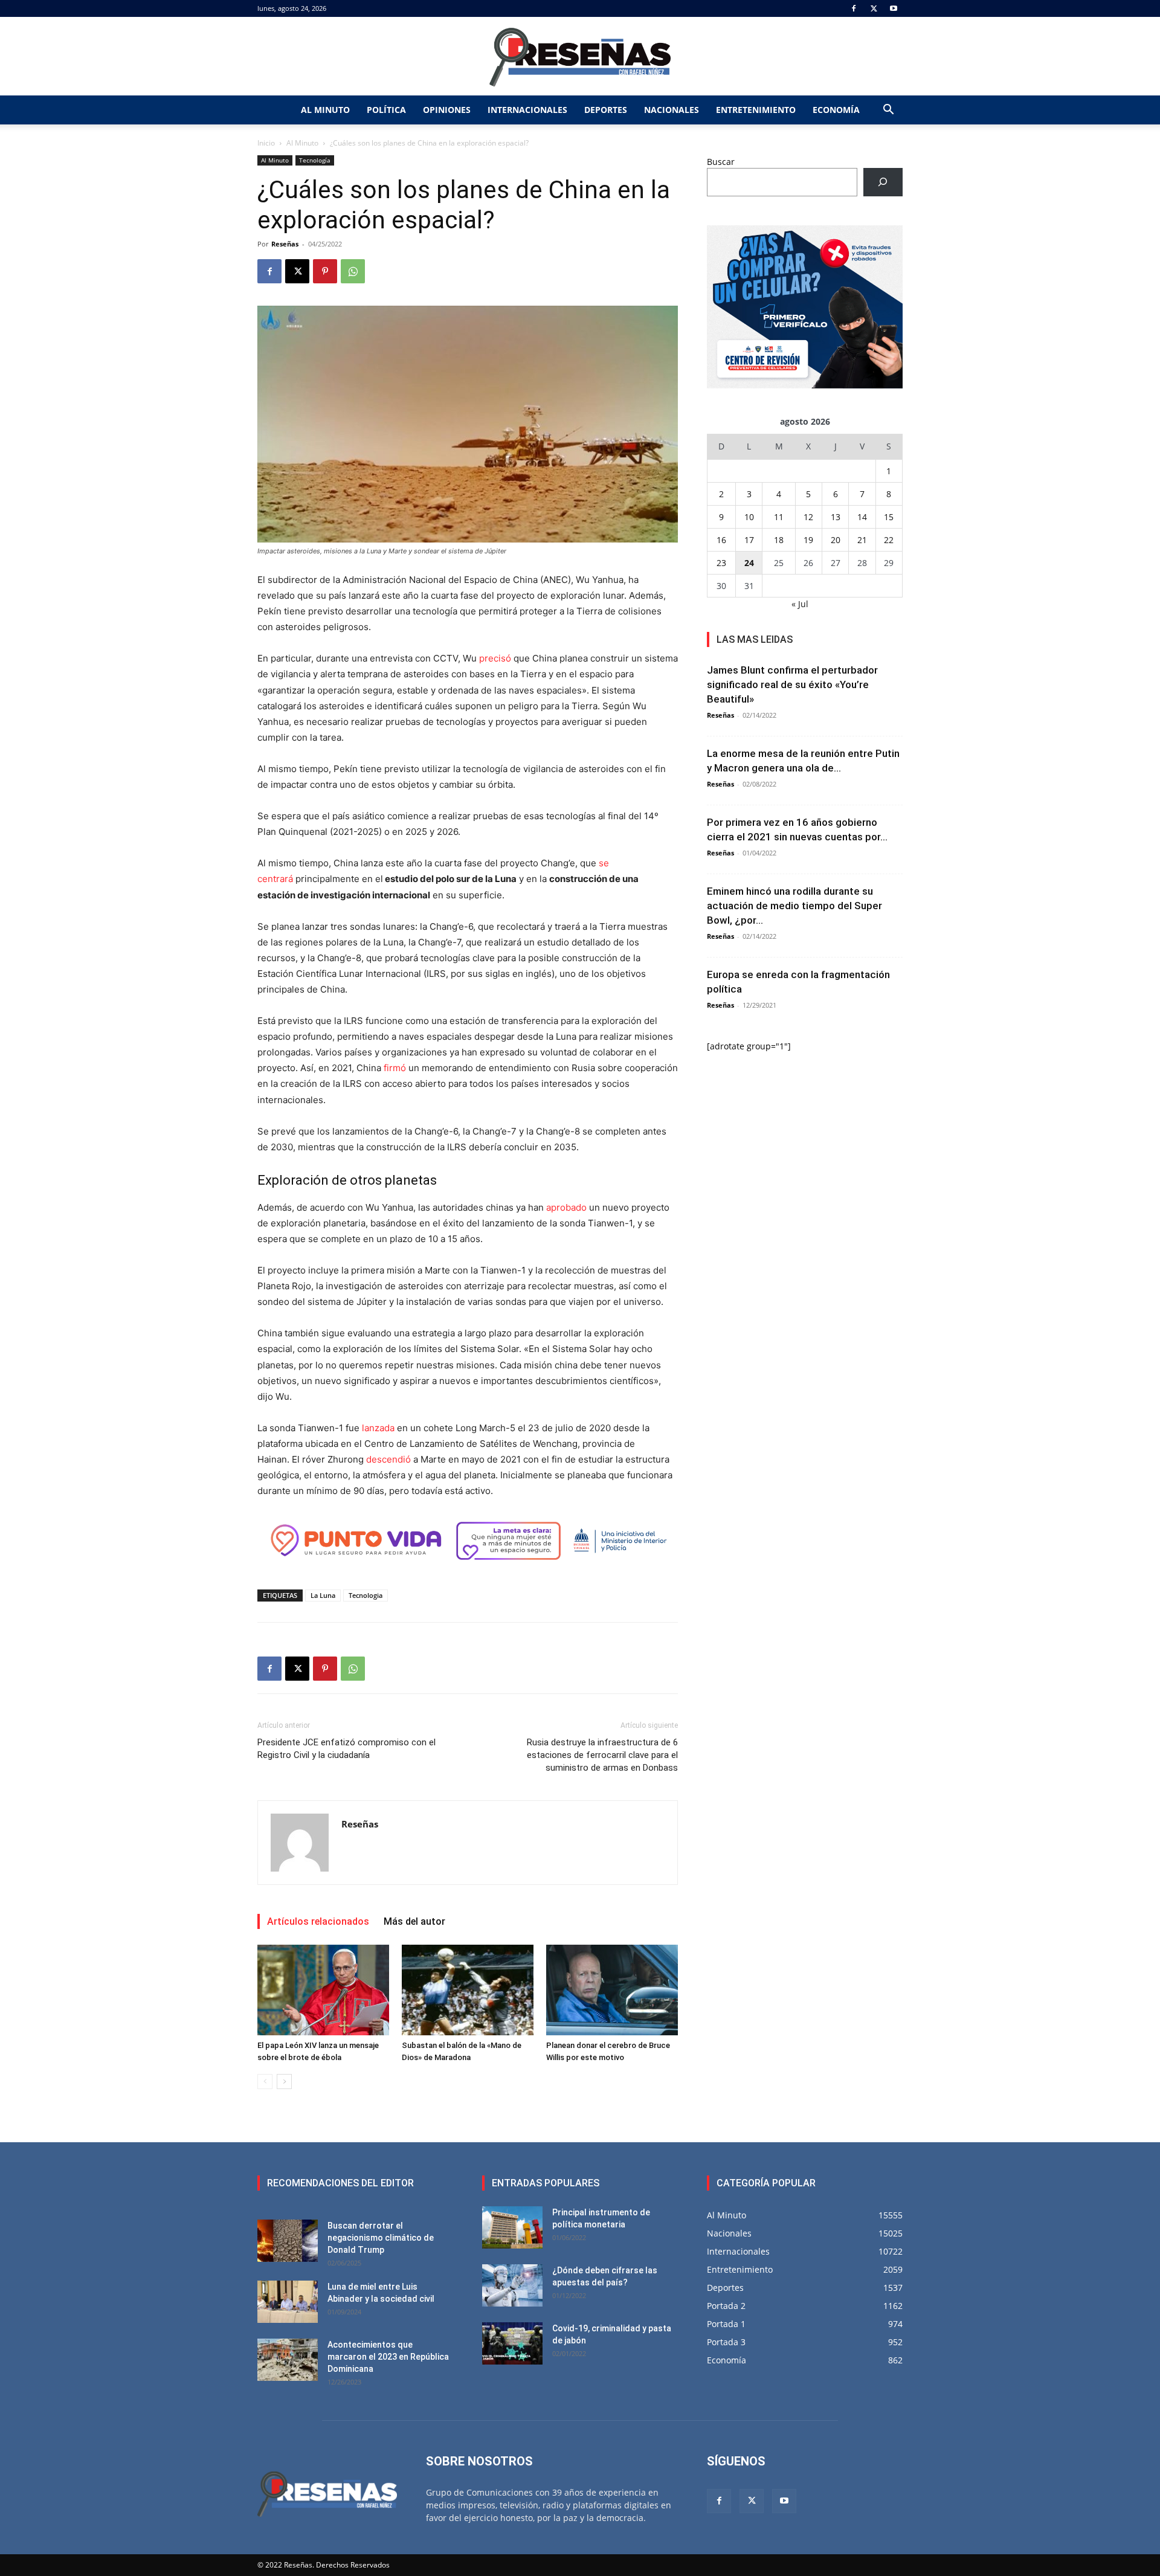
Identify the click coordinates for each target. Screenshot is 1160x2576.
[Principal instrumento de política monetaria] (512, 2227)
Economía (836, 110)
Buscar (721, 162)
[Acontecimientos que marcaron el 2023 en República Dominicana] (288, 2360)
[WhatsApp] (353, 271)
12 (808, 517)
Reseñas (285, 244)
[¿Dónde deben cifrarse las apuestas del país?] (512, 2285)
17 (749, 540)
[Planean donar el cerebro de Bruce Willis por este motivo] (612, 1990)
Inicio (266, 143)
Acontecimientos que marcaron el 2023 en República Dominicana (388, 2357)
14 (862, 517)
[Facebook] (854, 8)
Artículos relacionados (318, 1921)
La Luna (323, 1595)
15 (889, 517)
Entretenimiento (756, 110)
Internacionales (527, 110)
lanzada (378, 1428)
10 (749, 517)
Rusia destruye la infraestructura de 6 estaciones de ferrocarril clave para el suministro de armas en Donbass (602, 1755)
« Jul (800, 604)
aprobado (566, 1207)
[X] (874, 8)
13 (836, 517)
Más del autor (414, 1921)
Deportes (606, 110)
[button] (888, 111)
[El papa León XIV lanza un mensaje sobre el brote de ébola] (323, 1990)
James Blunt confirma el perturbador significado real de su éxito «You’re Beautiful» (792, 684)
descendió (388, 1459)
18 (779, 540)
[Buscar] (883, 182)
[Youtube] (894, 8)
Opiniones (447, 110)
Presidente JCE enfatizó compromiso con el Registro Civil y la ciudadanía (346, 1749)
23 (721, 563)
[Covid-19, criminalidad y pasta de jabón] (512, 2343)
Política (386, 110)
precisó (495, 658)
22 (889, 540)
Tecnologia (366, 1595)
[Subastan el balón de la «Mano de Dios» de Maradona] (468, 1990)
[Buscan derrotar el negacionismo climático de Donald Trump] (288, 2241)
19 (808, 540)
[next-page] (284, 2082)
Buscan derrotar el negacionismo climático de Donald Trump (381, 2238)
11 (779, 517)
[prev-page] (265, 2082)
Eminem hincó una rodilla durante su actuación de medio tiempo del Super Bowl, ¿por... (794, 906)
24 (749, 563)
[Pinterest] (325, 271)
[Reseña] (580, 57)
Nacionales (672, 110)
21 (862, 540)
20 (836, 540)
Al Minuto (325, 110)
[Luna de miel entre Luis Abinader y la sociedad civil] (288, 2302)
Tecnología (315, 160)
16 (721, 540)
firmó (395, 1068)
